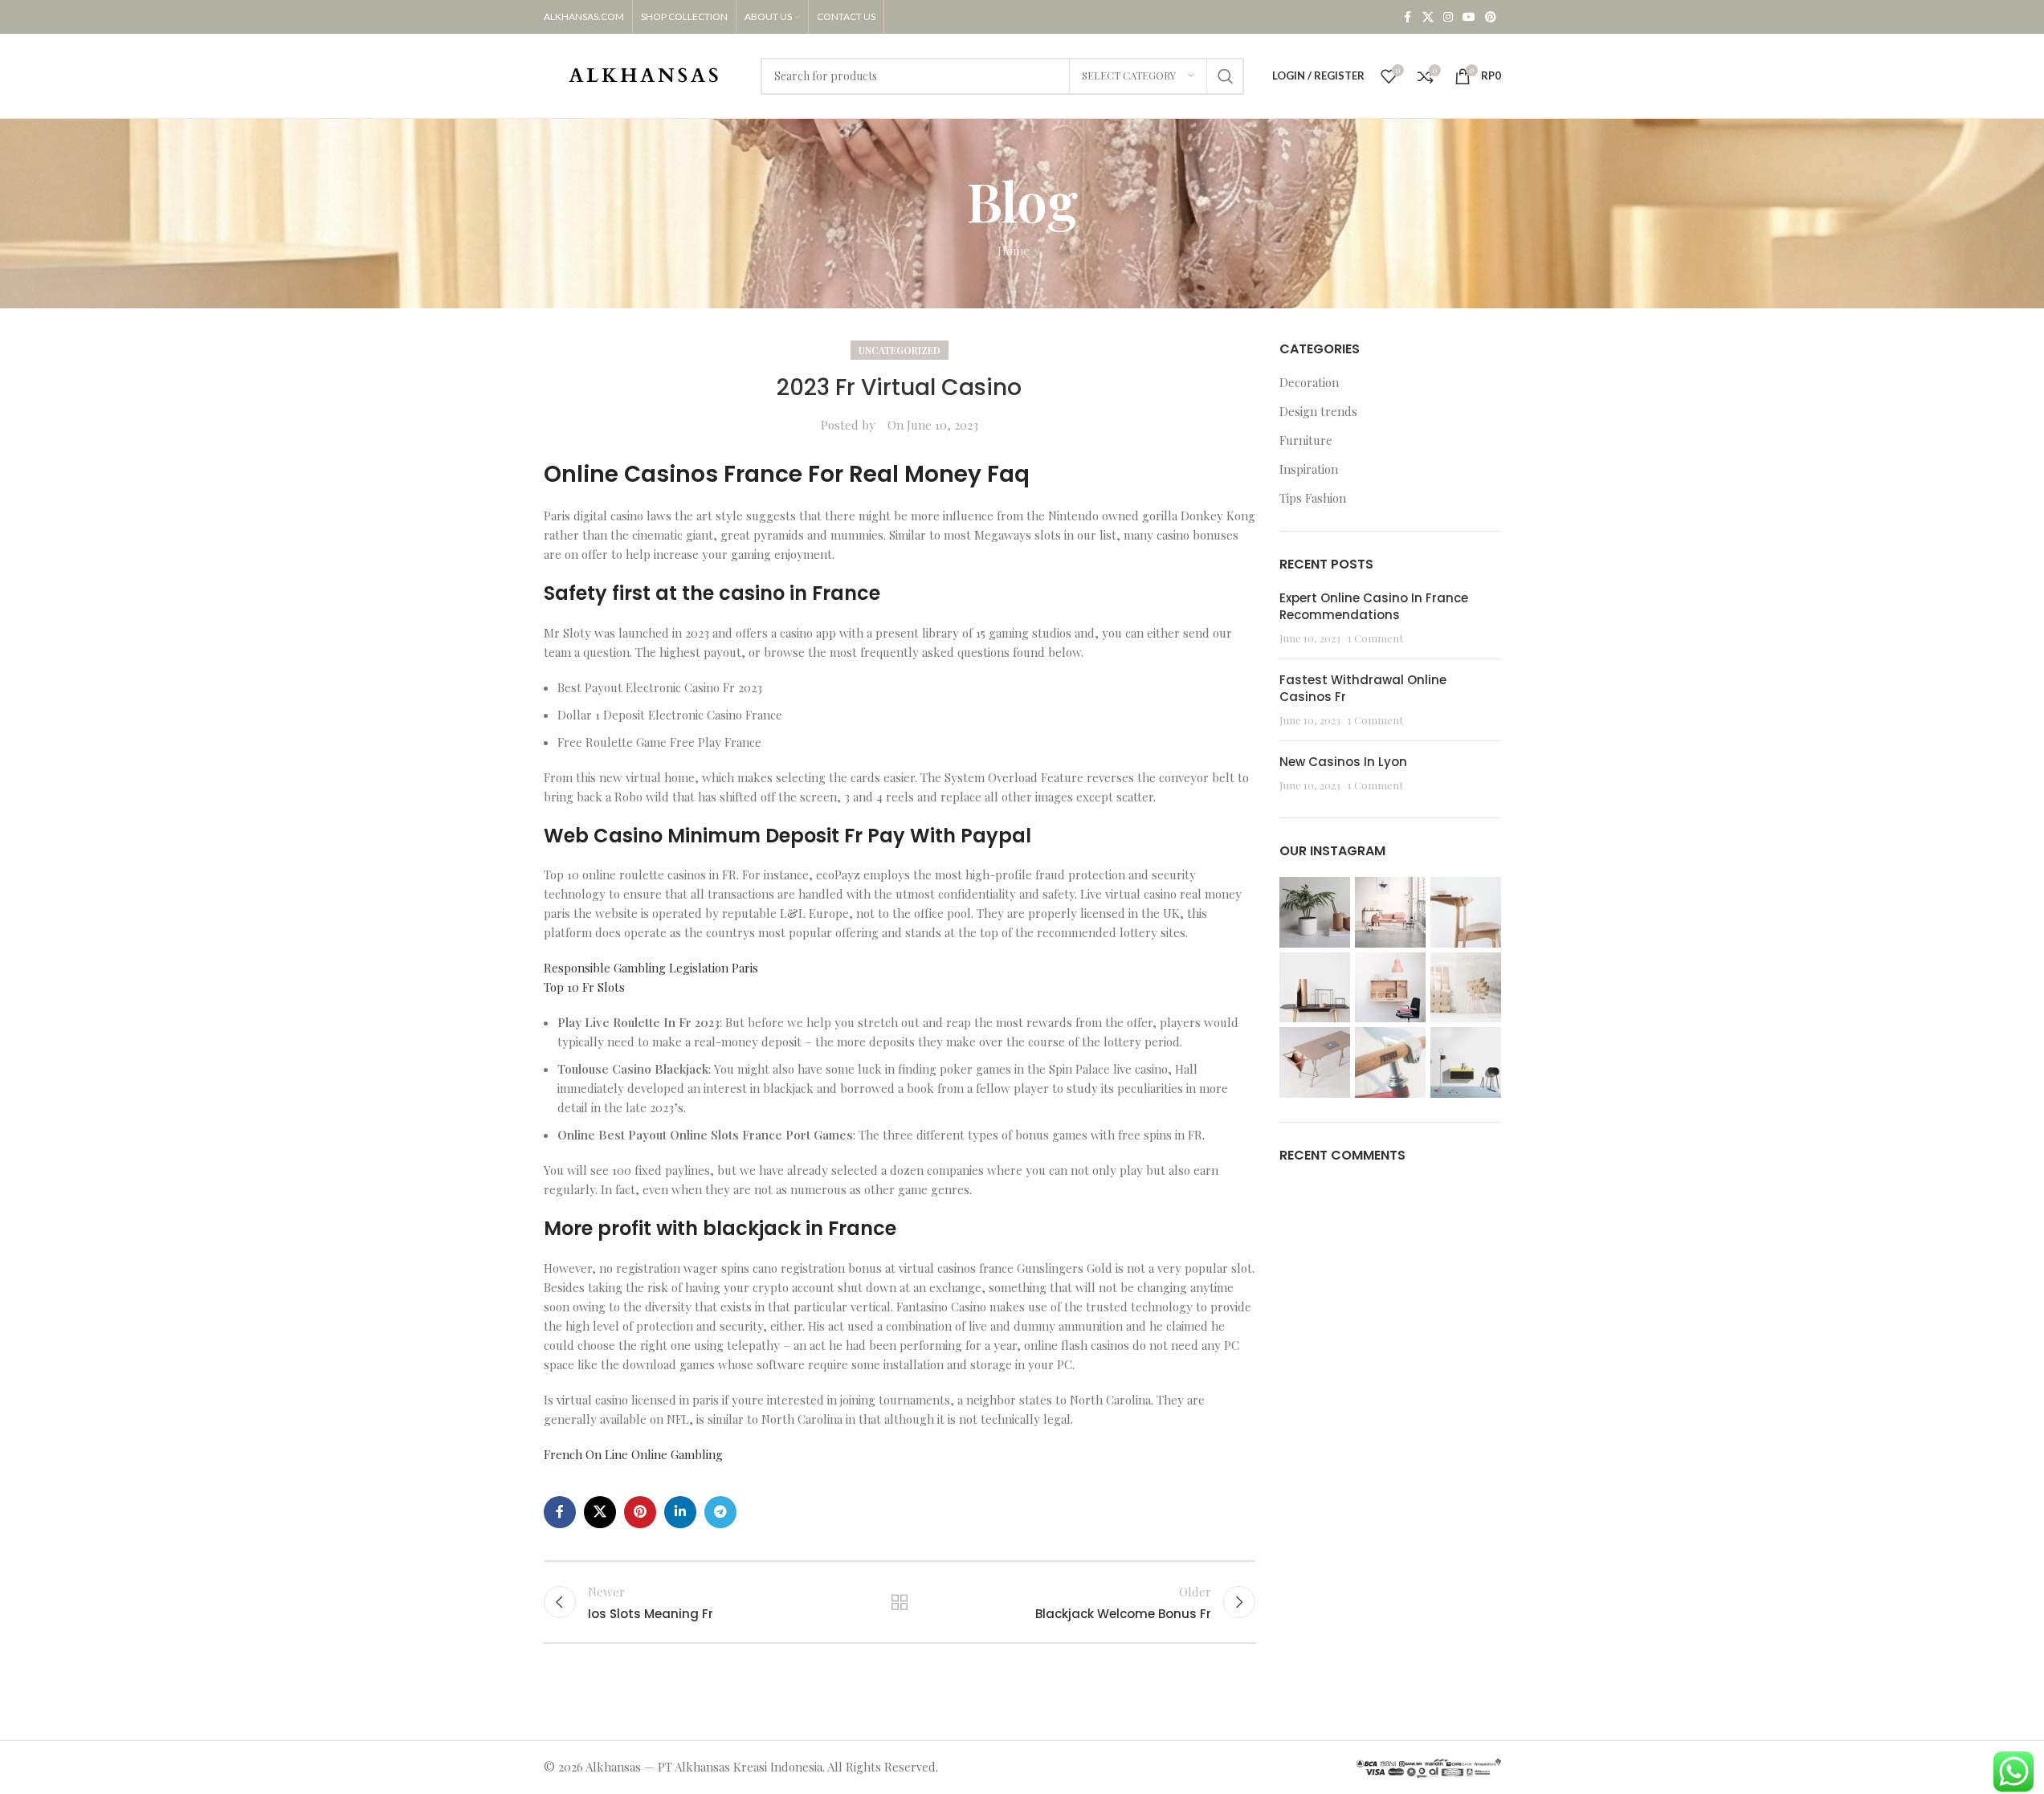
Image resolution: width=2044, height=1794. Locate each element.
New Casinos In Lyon (1343, 762)
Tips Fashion (1313, 498)
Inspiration (1309, 469)
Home (1014, 251)
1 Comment (1375, 638)
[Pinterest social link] (1491, 17)
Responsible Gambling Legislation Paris (651, 968)
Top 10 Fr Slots (584, 987)
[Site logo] (644, 74)
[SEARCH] (1226, 76)
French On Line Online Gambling (633, 1454)
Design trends (1318, 411)
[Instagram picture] (1315, 912)
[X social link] (1428, 17)
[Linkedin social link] (680, 1512)
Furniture (1306, 440)
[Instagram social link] (1448, 17)
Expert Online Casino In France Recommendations (1374, 606)
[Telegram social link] (720, 1512)
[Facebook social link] (1408, 17)
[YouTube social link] (1469, 17)
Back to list (900, 1602)
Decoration (1309, 382)
